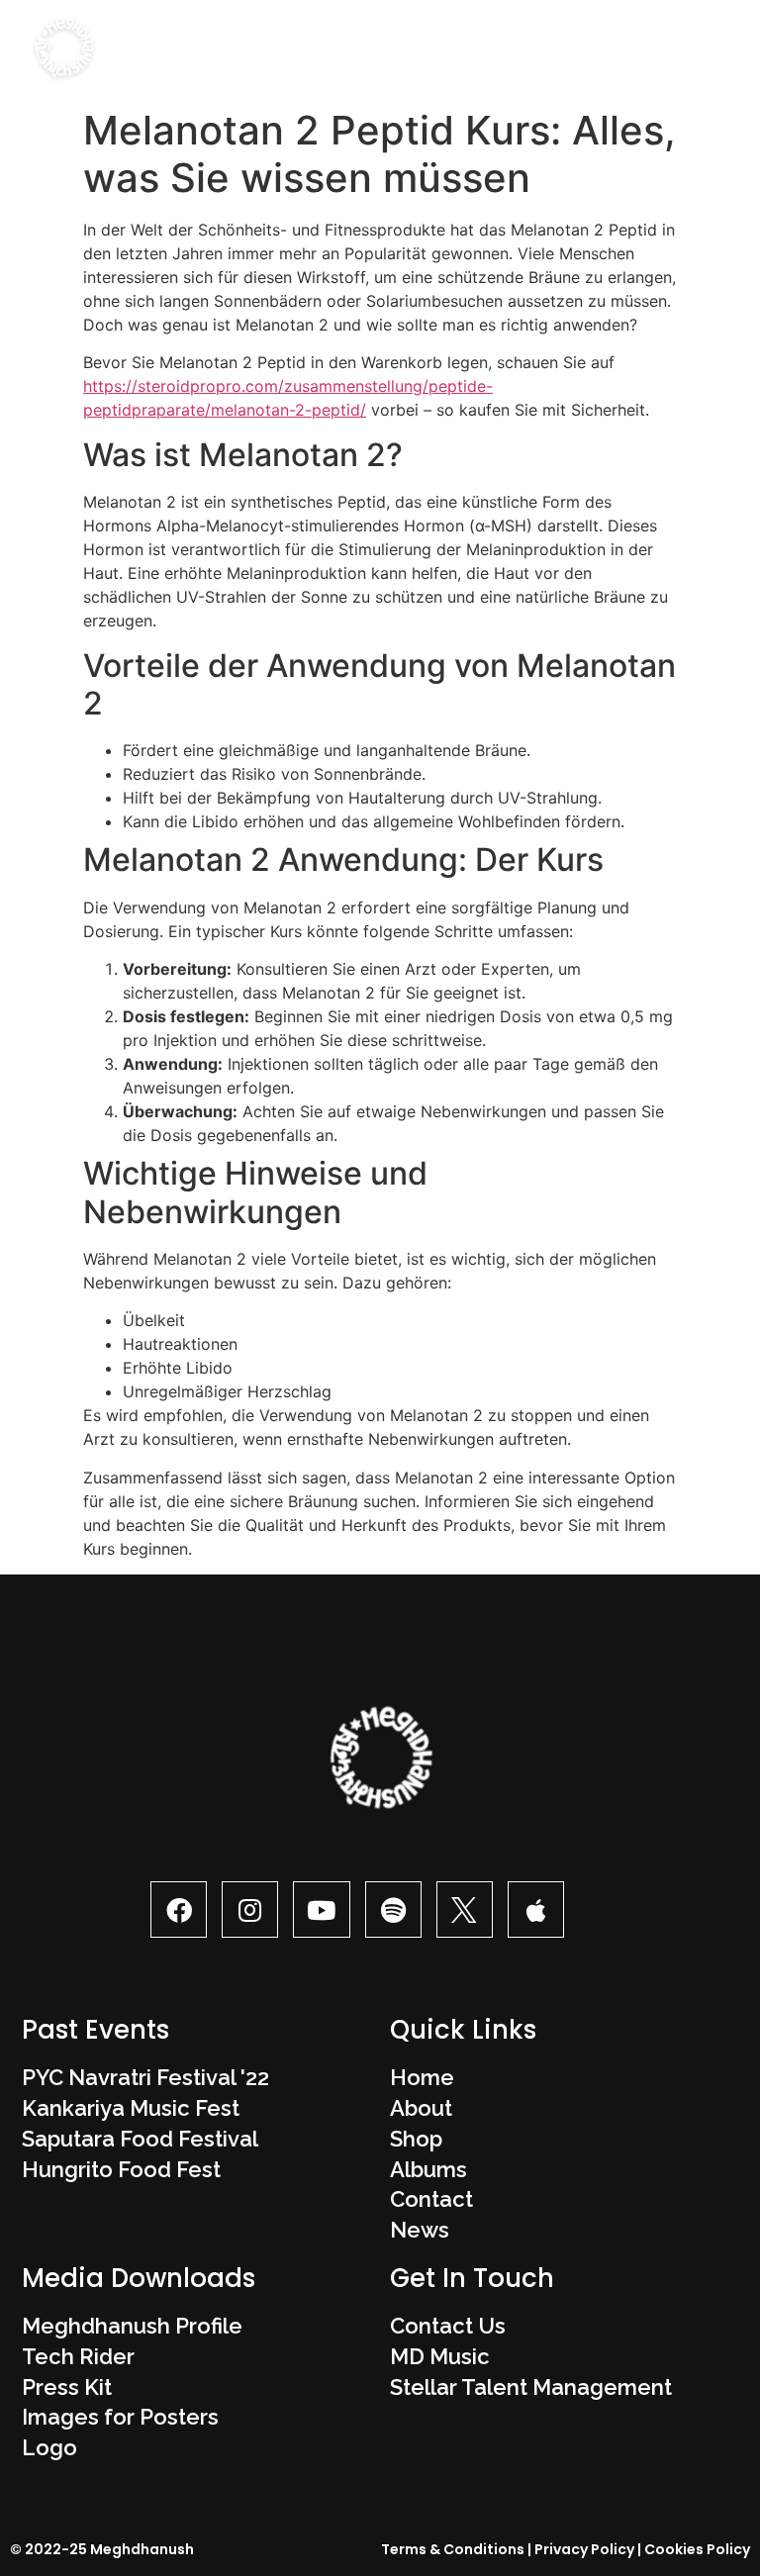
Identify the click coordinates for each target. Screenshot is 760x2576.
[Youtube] (321, 1909)
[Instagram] (250, 1909)
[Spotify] (393, 1909)
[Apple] (536, 1909)
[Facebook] (179, 1909)
